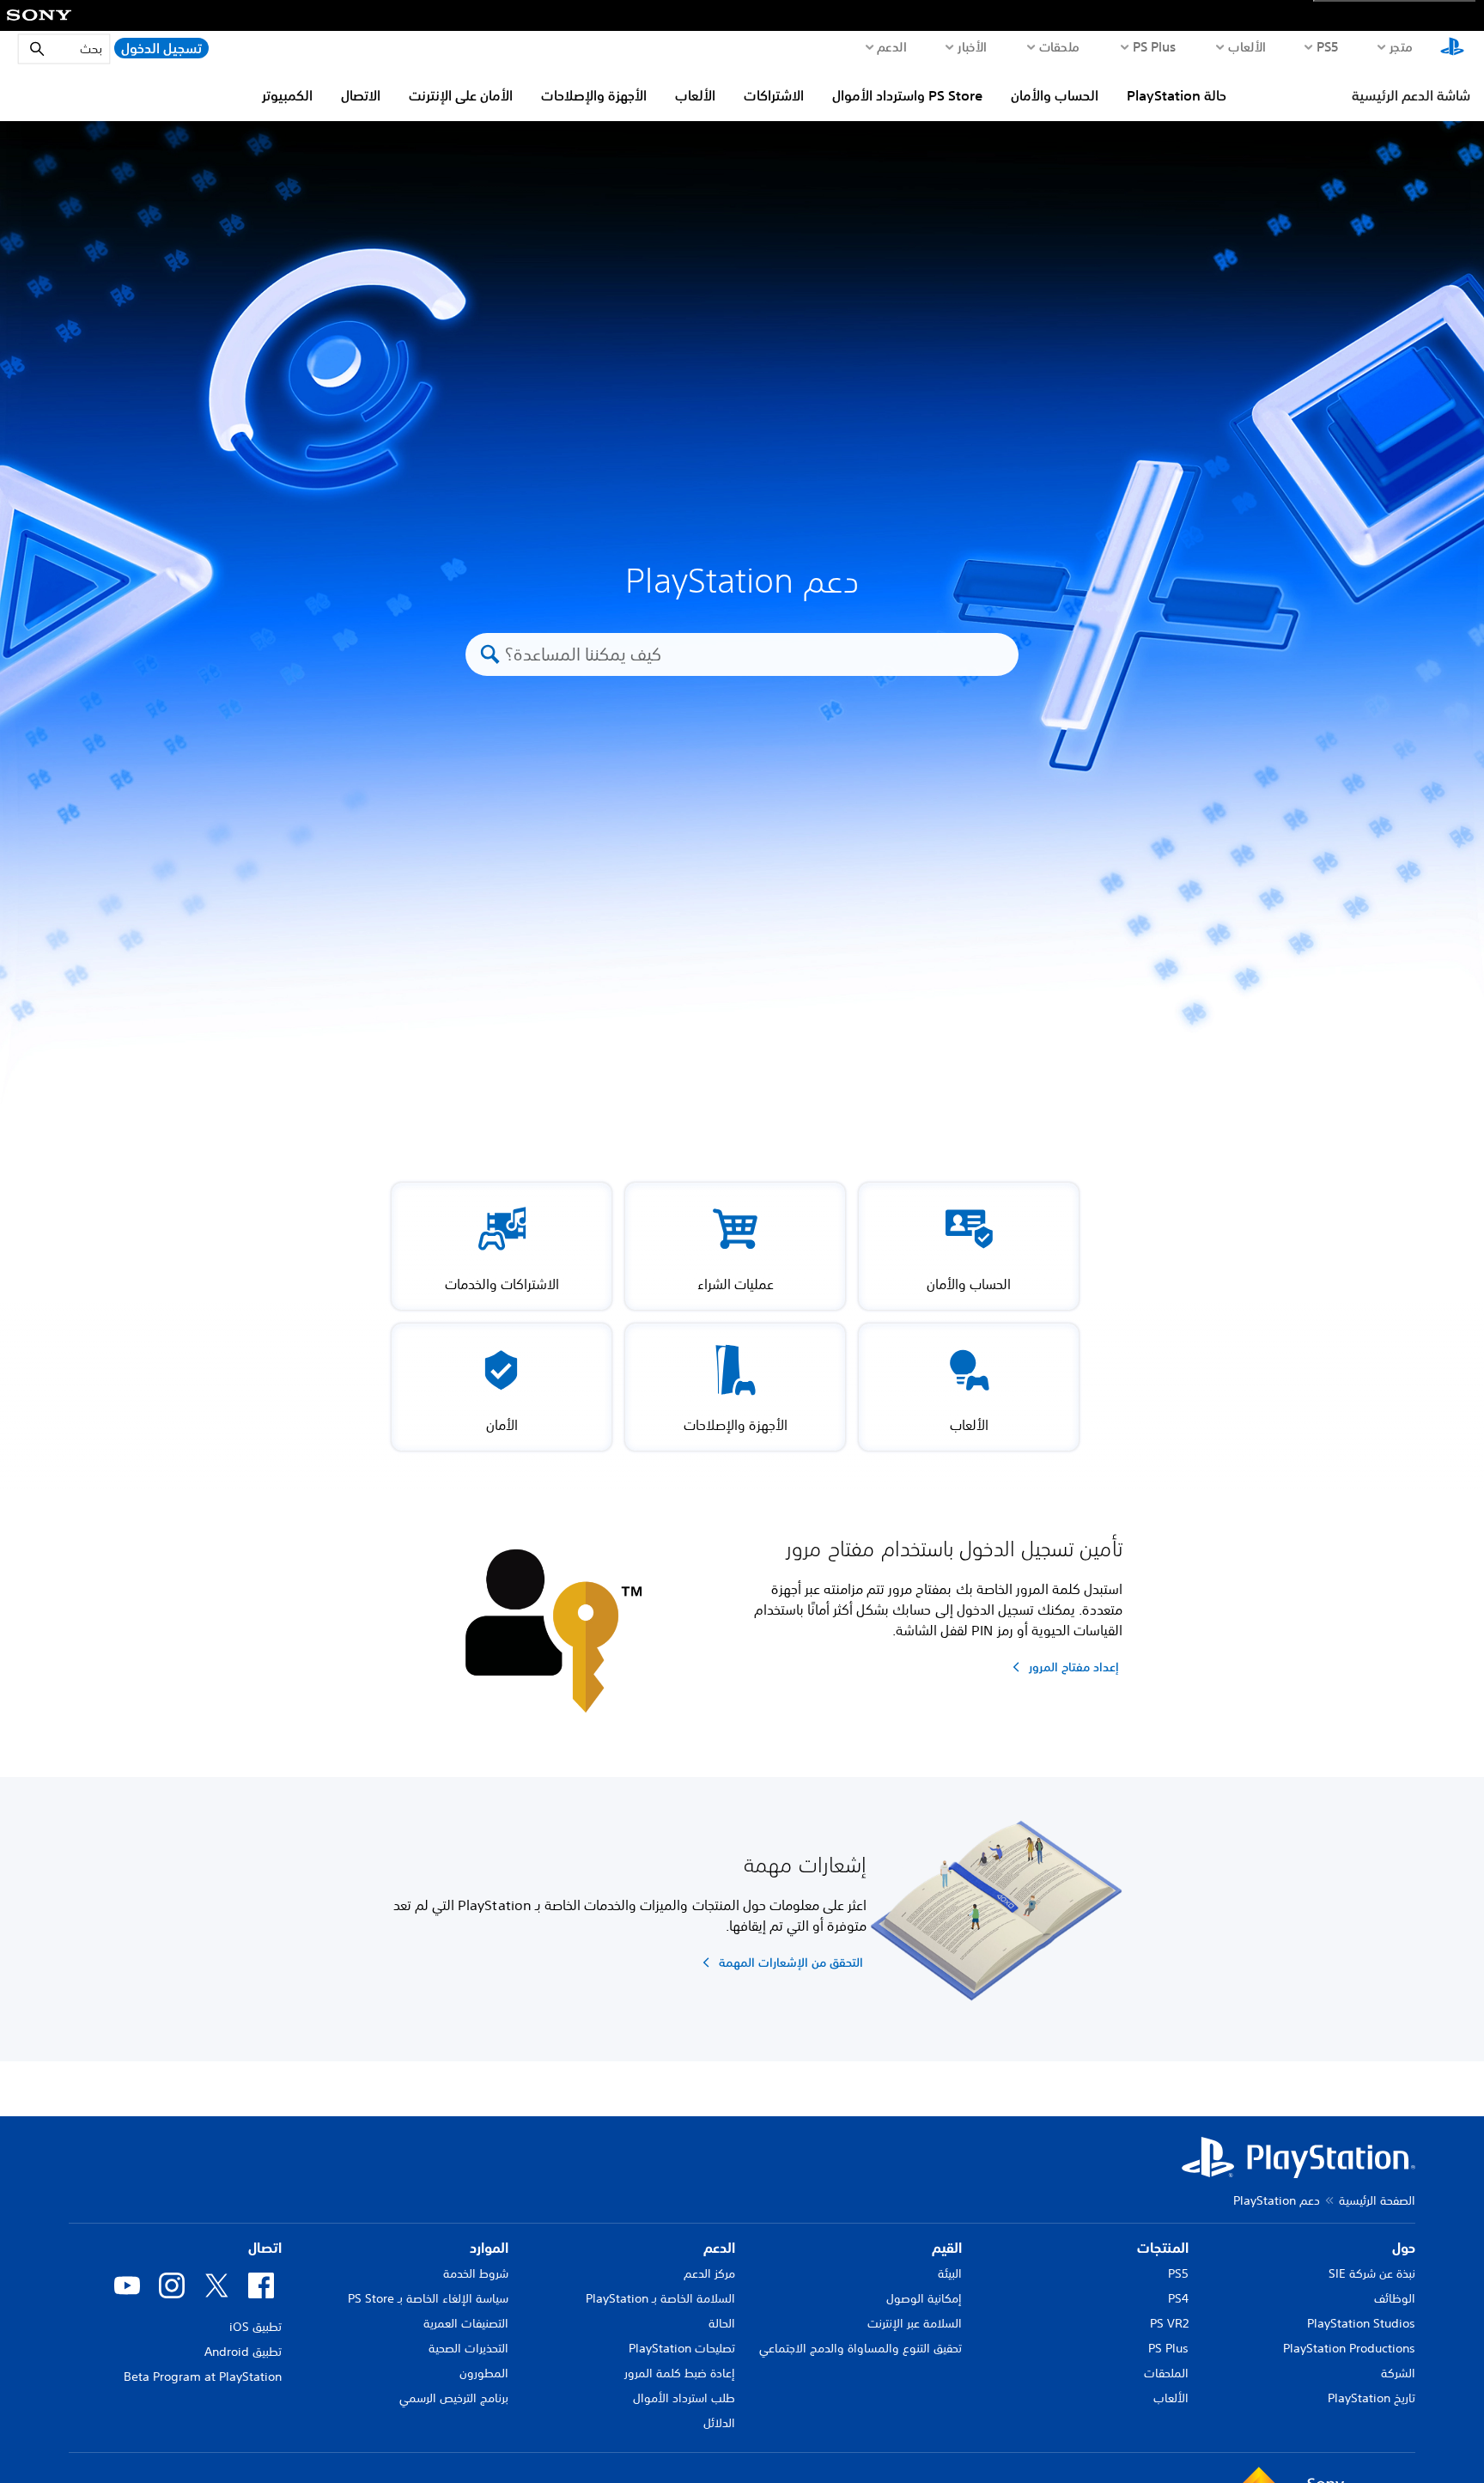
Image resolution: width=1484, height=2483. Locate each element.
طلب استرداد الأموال (684, 2398)
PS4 (1178, 2298)
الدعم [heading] (719, 2248)
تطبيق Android (243, 2352)
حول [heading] (1404, 2248)
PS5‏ (1328, 46)
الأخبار (972, 46)
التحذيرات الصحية (468, 2348)
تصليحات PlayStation (682, 2348)
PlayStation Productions (1349, 2348)
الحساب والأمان (1055, 95)
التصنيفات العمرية (466, 2323)
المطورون (484, 2373)
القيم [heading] (947, 2248)
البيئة (950, 2273)
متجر (1402, 46)
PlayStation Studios (1361, 2323)
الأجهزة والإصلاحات (594, 95)
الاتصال (361, 95)
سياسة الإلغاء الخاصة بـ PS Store (428, 2298)
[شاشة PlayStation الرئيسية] (1452, 48)
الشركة (1398, 2373)
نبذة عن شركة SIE (1372, 2273)
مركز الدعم (709, 2273)
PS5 (1178, 2273)
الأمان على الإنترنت (461, 95)
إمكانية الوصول (924, 2298)
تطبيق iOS (255, 2327)
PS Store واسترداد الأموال (907, 95)
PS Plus (1155, 46)
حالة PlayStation (1177, 95)
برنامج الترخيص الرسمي (454, 2398)
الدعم (891, 46)
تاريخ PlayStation (1371, 2398)
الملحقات (1166, 2373)
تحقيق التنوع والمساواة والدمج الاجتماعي (861, 2348)
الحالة (722, 2323)
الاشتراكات (774, 95)
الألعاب (1247, 46)
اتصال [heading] (265, 2248)
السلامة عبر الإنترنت (915, 2323)
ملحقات (1060, 46)
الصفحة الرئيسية (1377, 2200)
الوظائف (1395, 2298)
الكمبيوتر (287, 95)
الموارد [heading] (489, 2248)
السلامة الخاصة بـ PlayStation (660, 2298)
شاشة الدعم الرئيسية (1411, 95)
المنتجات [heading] (1163, 2248)
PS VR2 (1169, 2323)
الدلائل (719, 2423)
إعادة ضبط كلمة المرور (680, 2373)
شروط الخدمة (476, 2273)
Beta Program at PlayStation (203, 2376)
